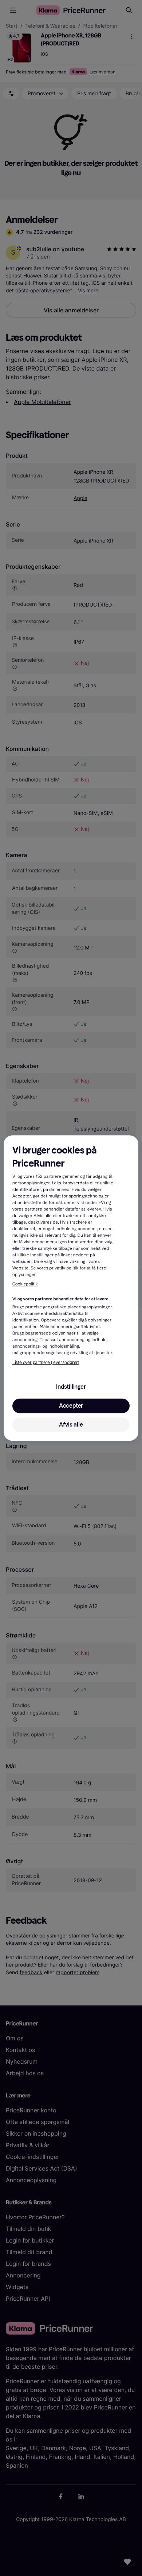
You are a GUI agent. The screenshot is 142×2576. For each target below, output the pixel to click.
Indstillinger (71, 1387)
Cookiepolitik (25, 1284)
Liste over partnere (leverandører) (46, 1363)
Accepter (71, 1406)
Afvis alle (71, 1425)
